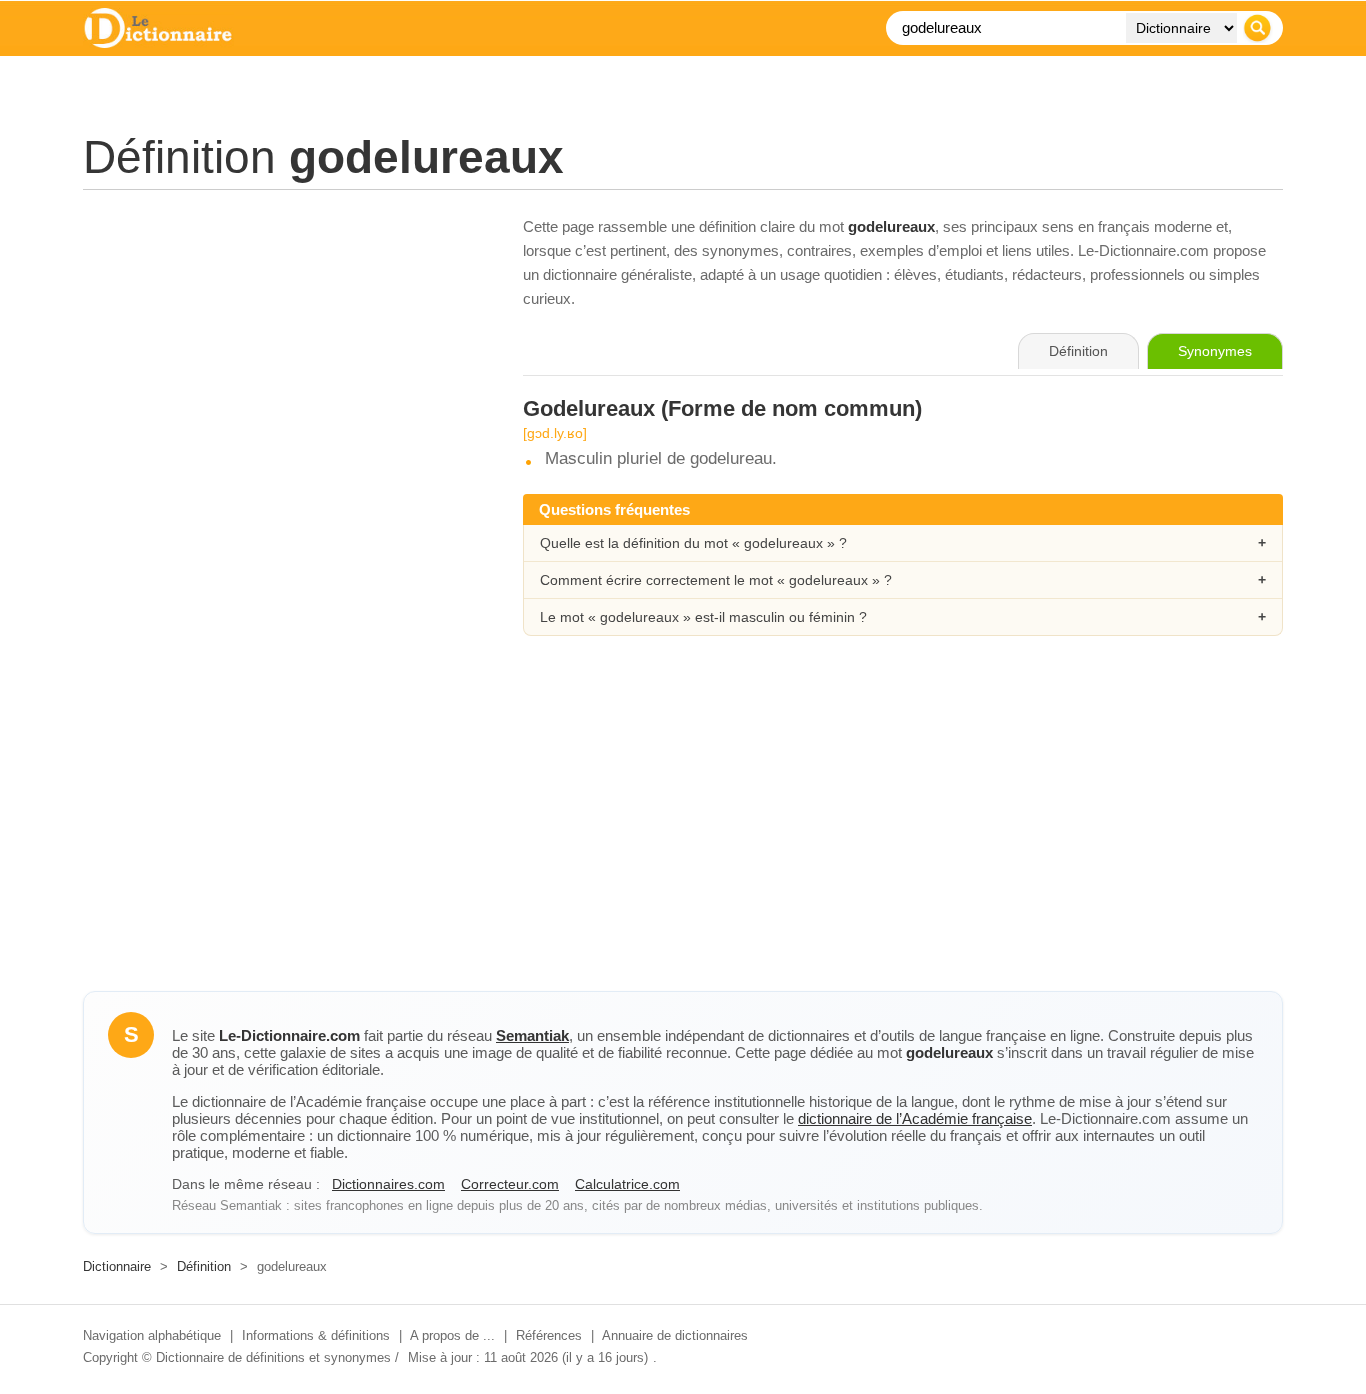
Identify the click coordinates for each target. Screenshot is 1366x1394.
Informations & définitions (316, 1335)
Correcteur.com (510, 1184)
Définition (204, 1266)
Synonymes (1215, 351)
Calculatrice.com (627, 1184)
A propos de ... (452, 1335)
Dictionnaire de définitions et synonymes (273, 1357)
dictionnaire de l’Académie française (915, 1118)
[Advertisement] (283, 355)
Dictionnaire (117, 1266)
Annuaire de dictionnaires (675, 1335)
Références (549, 1335)
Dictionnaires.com (388, 1184)
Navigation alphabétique (152, 1335)
